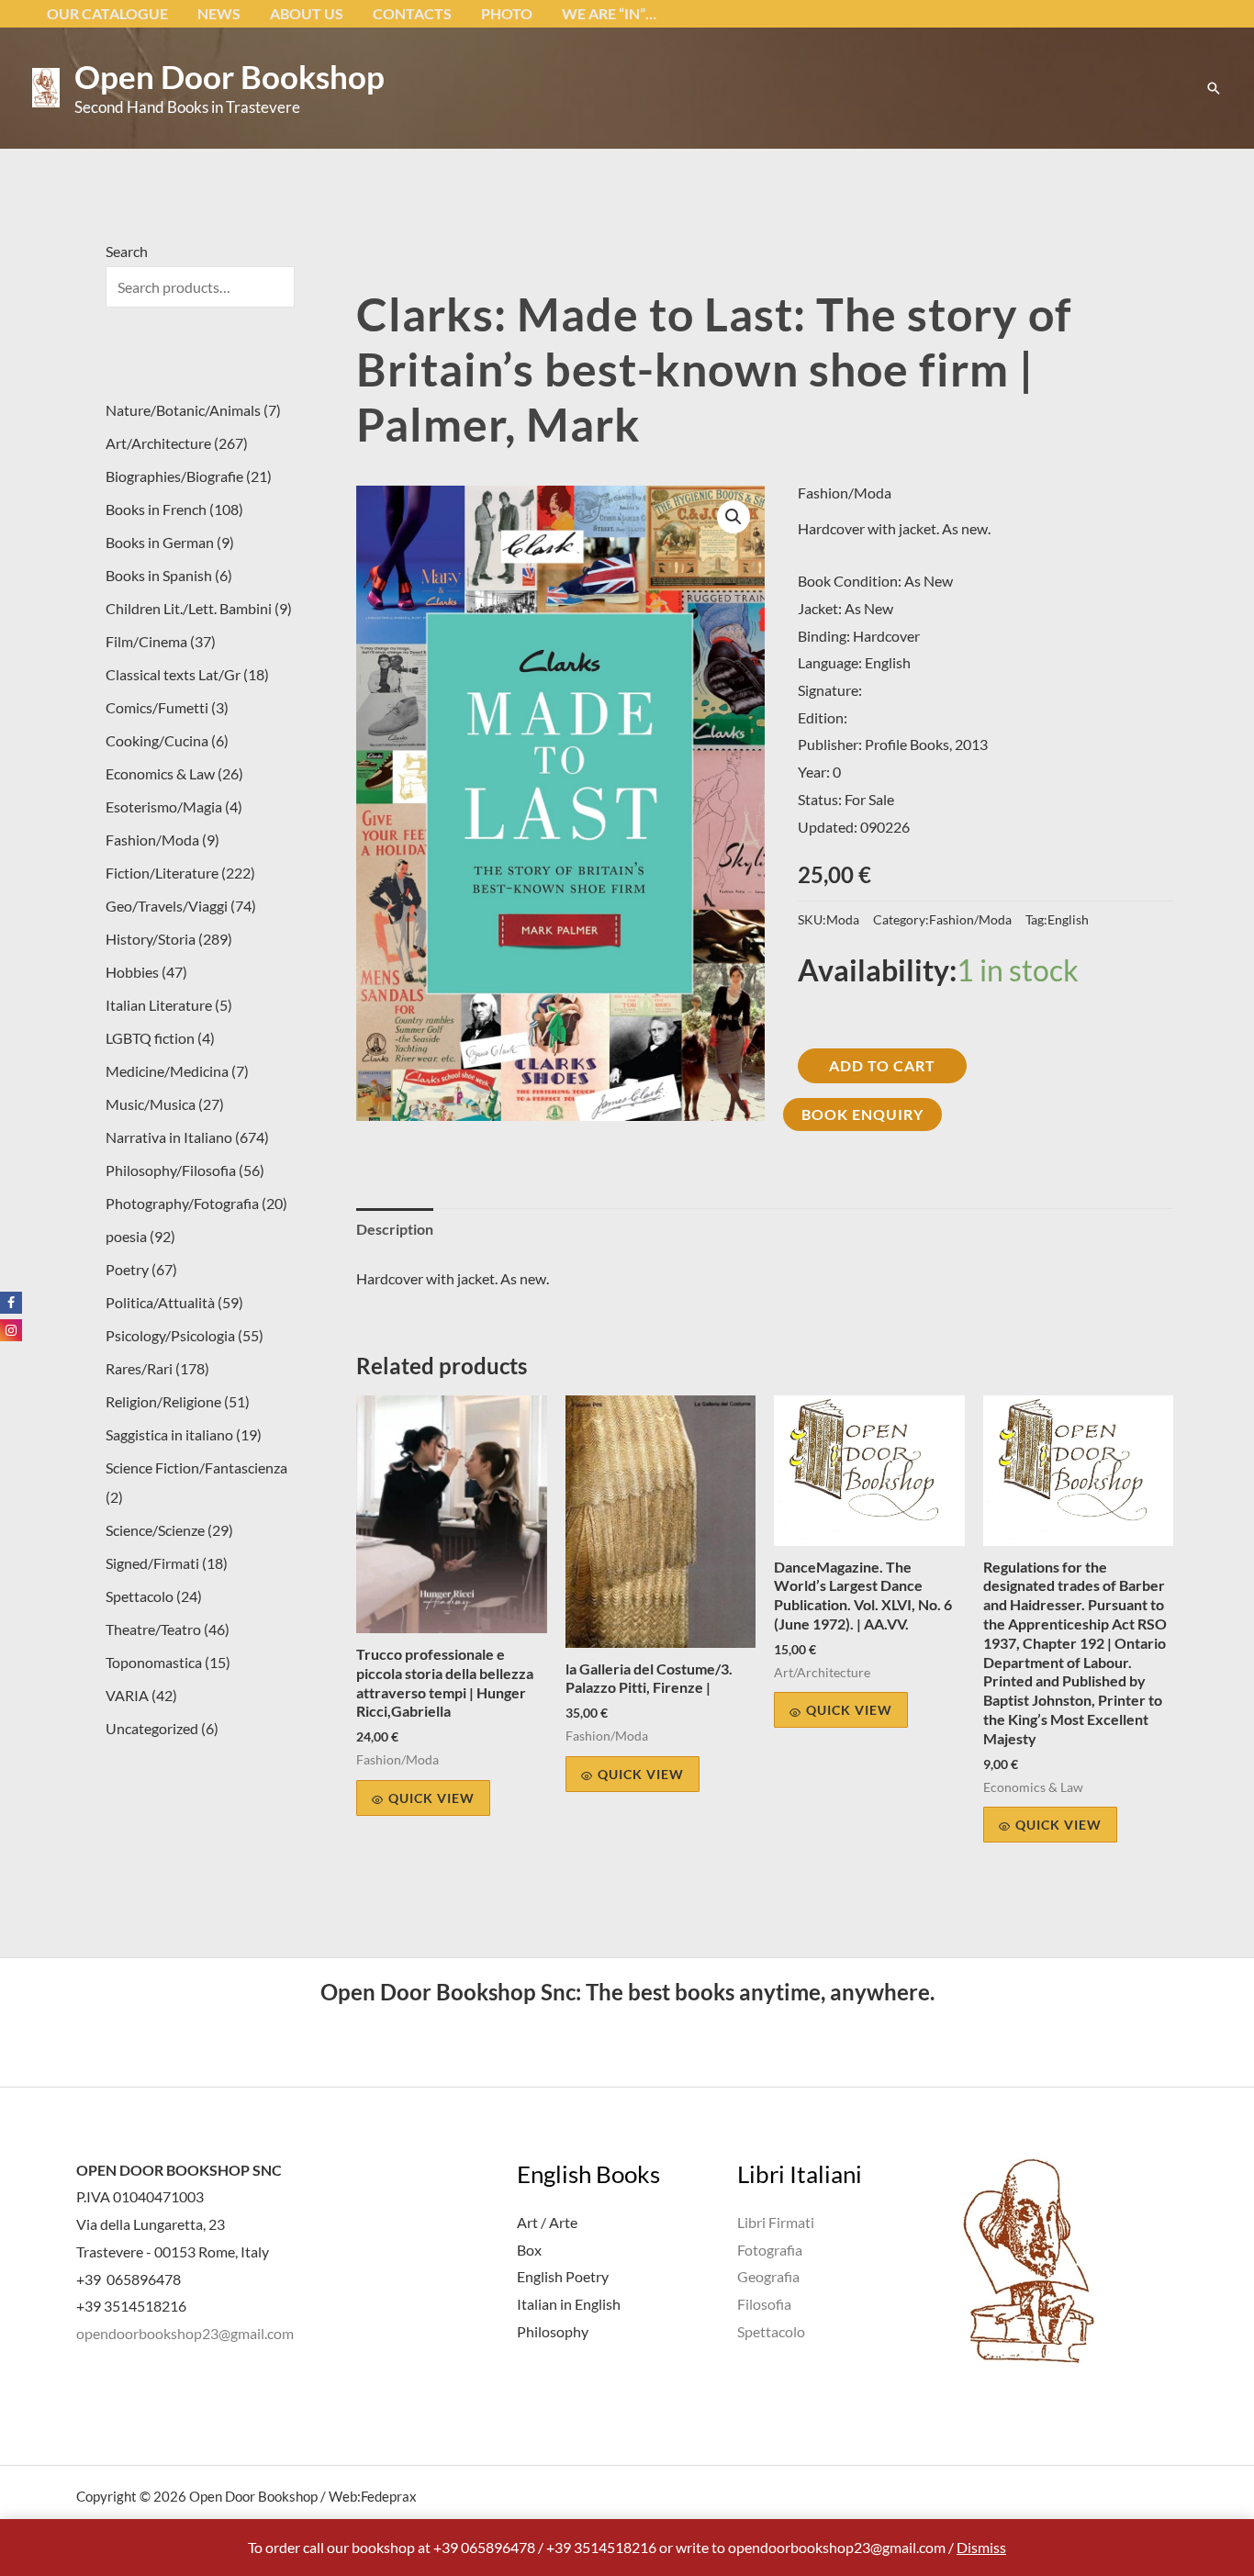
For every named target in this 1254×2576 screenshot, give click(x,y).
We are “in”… (609, 13)
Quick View (431, 1798)
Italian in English (569, 2304)
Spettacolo (771, 2331)
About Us (307, 13)
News (219, 13)
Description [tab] (395, 1229)
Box (529, 2250)
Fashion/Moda (845, 493)
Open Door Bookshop (230, 76)
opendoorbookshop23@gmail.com (185, 2333)
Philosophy (553, 2331)
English (1068, 919)
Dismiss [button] (981, 2547)
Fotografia (770, 2250)
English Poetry (563, 2276)
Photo (507, 13)
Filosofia (764, 2304)
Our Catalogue (107, 13)
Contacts (412, 13)
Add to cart (882, 1065)
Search (127, 251)
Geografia (768, 2276)
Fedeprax (389, 2496)
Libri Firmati (776, 2222)
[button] (1214, 88)
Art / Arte (547, 2222)
